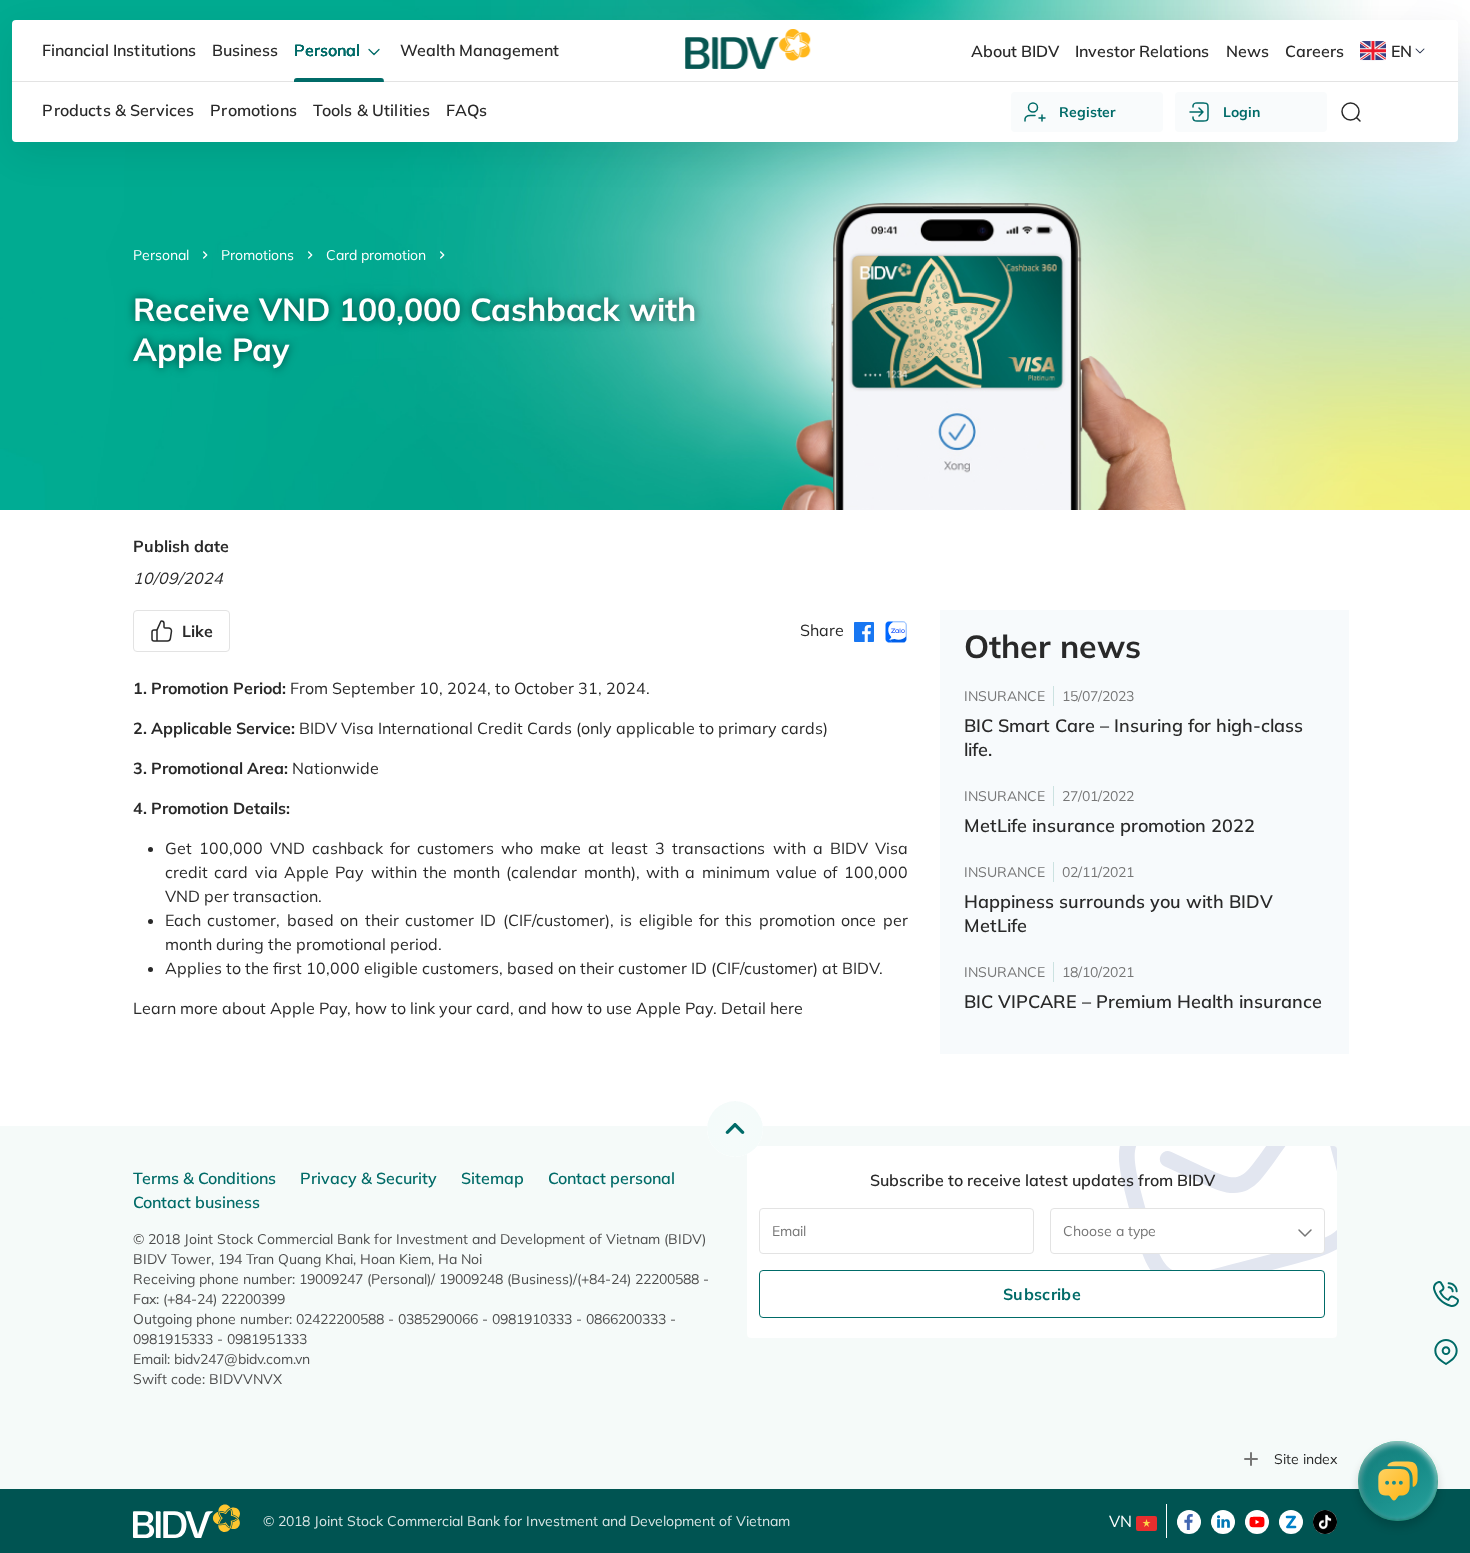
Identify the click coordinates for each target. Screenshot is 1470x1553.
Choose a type (1109, 1231)
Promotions (257, 255)
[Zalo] (1291, 1520)
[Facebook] (1189, 1520)
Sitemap (492, 1178)
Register (1087, 112)
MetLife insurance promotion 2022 (1109, 825)
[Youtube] (1257, 1520)
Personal (161, 255)
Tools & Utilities (372, 110)
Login (1241, 112)
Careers (1314, 51)
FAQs (466, 110)
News (1247, 51)
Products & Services (118, 110)
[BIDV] (188, 1521)
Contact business (196, 1202)
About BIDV (1015, 51)
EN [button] (1401, 51)
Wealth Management (479, 50)
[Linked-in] (1223, 1520)
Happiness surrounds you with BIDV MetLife (1118, 913)
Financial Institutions (118, 50)
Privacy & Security (368, 1178)
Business (245, 50)
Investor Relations (1142, 51)
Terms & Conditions (204, 1178)
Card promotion (376, 255)
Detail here (762, 1008)
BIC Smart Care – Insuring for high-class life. (1133, 737)
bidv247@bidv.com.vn (242, 1359)
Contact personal (611, 1178)
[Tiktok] (1325, 1520)
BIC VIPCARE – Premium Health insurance (1143, 1001)
